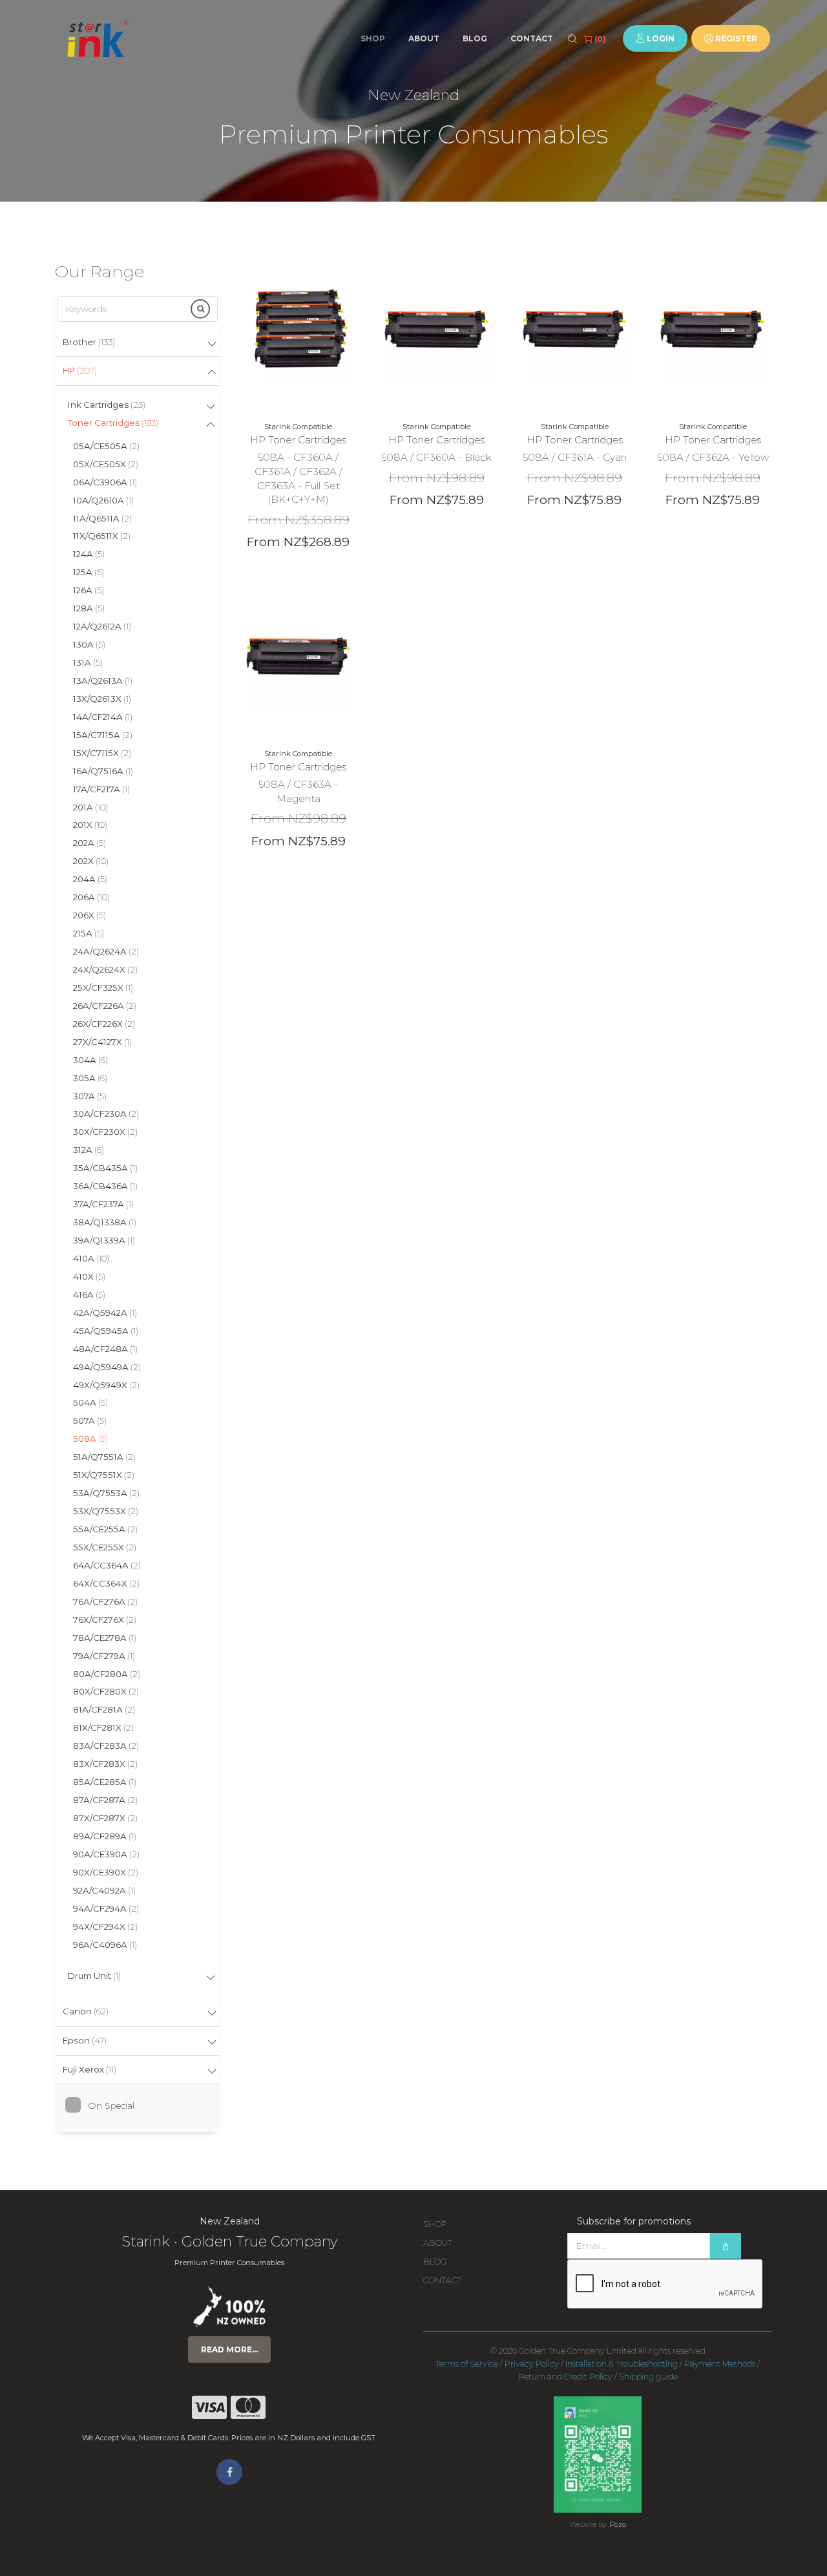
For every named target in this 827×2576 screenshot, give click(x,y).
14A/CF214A (103, 717)
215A (89, 933)
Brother (89, 342)
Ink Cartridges (107, 405)
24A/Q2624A (106, 951)
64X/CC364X (106, 1583)
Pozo (618, 2524)
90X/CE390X (106, 1872)
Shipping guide (648, 2377)
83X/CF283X (105, 1764)
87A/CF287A (105, 1800)
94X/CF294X (105, 1927)
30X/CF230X (105, 1132)
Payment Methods (720, 2364)
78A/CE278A (105, 1638)
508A (90, 1439)
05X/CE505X (106, 464)
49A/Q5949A (107, 1367)
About (424, 38)
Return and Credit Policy (565, 2377)
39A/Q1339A (104, 1240)
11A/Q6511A (102, 518)
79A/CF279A (104, 1656)
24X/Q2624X (105, 969)
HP (80, 370)
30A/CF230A (106, 1114)
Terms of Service (467, 2364)
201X (90, 825)
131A (88, 662)
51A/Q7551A (104, 1457)
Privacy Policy (532, 2364)
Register (735, 38)
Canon (86, 2011)
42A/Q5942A (105, 1313)
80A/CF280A (107, 1674)
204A (90, 879)
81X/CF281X (103, 1727)
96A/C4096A (105, 1945)
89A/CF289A (105, 1836)
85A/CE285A (105, 1782)
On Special (111, 2106)
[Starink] (97, 39)
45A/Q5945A (106, 1331)
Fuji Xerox (89, 2069)
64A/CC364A (107, 1565)
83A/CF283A (106, 1746)
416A (89, 1294)
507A (90, 1420)
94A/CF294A (106, 1908)
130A (89, 644)
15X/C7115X (102, 753)
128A (89, 608)
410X (89, 1276)
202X (91, 861)
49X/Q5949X (106, 1385)
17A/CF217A (101, 789)
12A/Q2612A (102, 626)
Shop (373, 38)
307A (90, 1096)
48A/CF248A (105, 1349)
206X (89, 915)
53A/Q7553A (106, 1493)
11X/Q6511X (102, 536)
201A (90, 807)
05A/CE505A (106, 446)
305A (90, 1078)
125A (89, 572)
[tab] (137, 343)
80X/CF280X (106, 1691)
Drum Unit (94, 1976)
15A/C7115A (103, 735)
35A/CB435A (105, 1168)
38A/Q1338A (105, 1222)
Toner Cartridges (113, 423)
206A (91, 897)
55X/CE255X (105, 1547)
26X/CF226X (104, 1024)
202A (89, 843)
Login (660, 38)
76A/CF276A (105, 1601)
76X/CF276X (105, 1620)
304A (90, 1060)
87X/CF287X (105, 1818)
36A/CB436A (105, 1186)
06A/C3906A (105, 482)
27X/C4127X (102, 1042)
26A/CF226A (105, 1006)
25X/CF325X (103, 987)
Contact (532, 38)
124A (89, 554)
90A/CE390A (106, 1854)
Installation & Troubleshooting (622, 2364)
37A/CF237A (103, 1204)
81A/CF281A (104, 1709)
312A (89, 1150)
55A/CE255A (105, 1529)
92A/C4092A (104, 1890)
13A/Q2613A (103, 681)
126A (89, 590)
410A (91, 1258)
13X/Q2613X (102, 699)
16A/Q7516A (103, 771)
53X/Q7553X (106, 1511)
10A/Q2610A (103, 500)
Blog (475, 38)
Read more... (229, 2349)
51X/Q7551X (104, 1475)
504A (90, 1402)
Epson (85, 2040)
